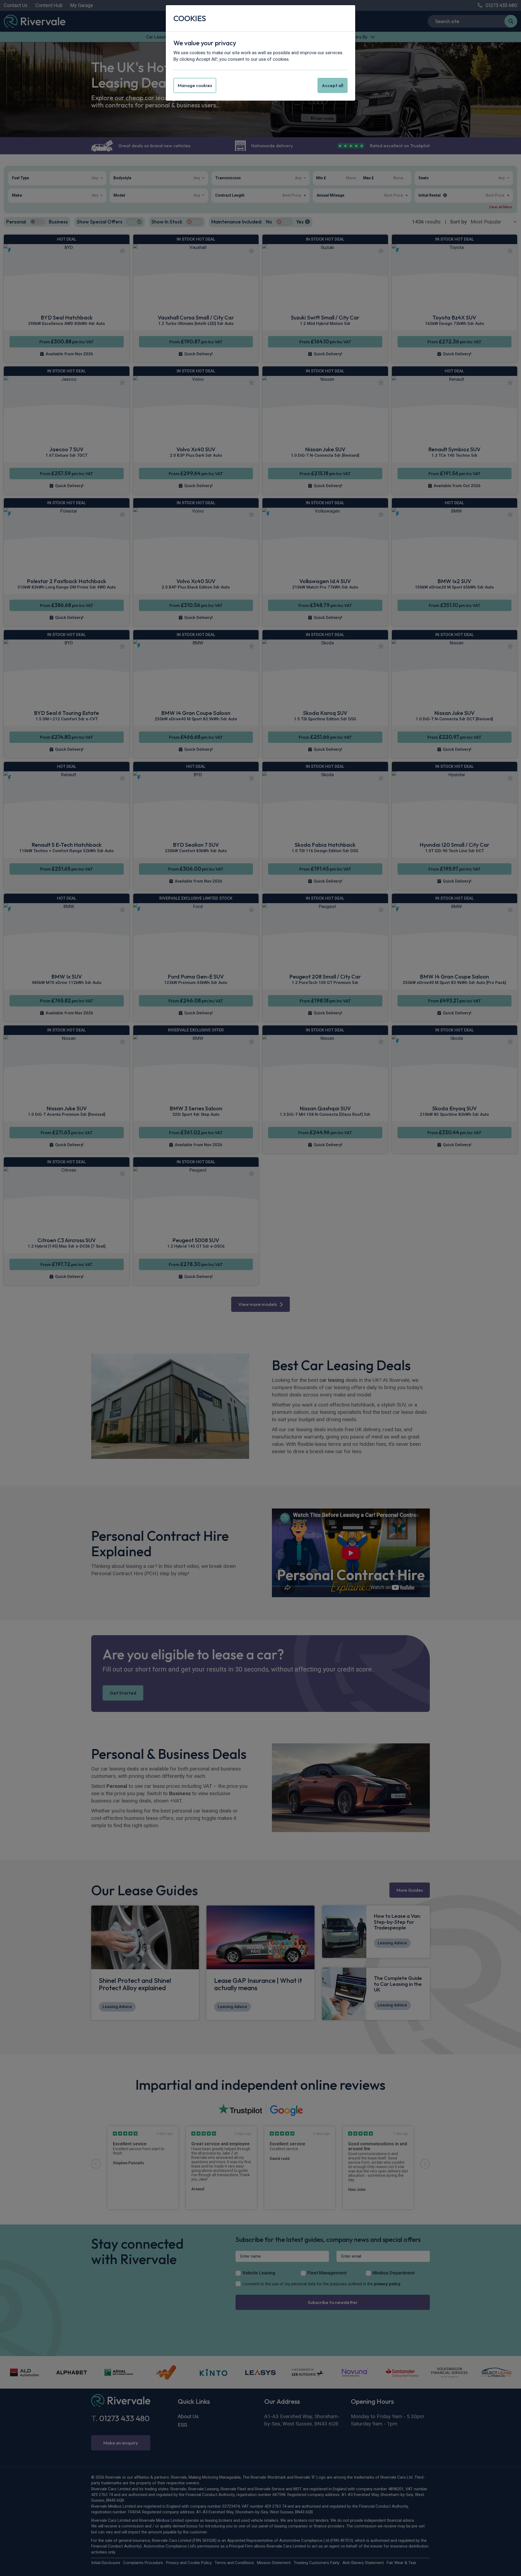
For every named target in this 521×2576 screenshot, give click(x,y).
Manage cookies (195, 85)
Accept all (333, 85)
